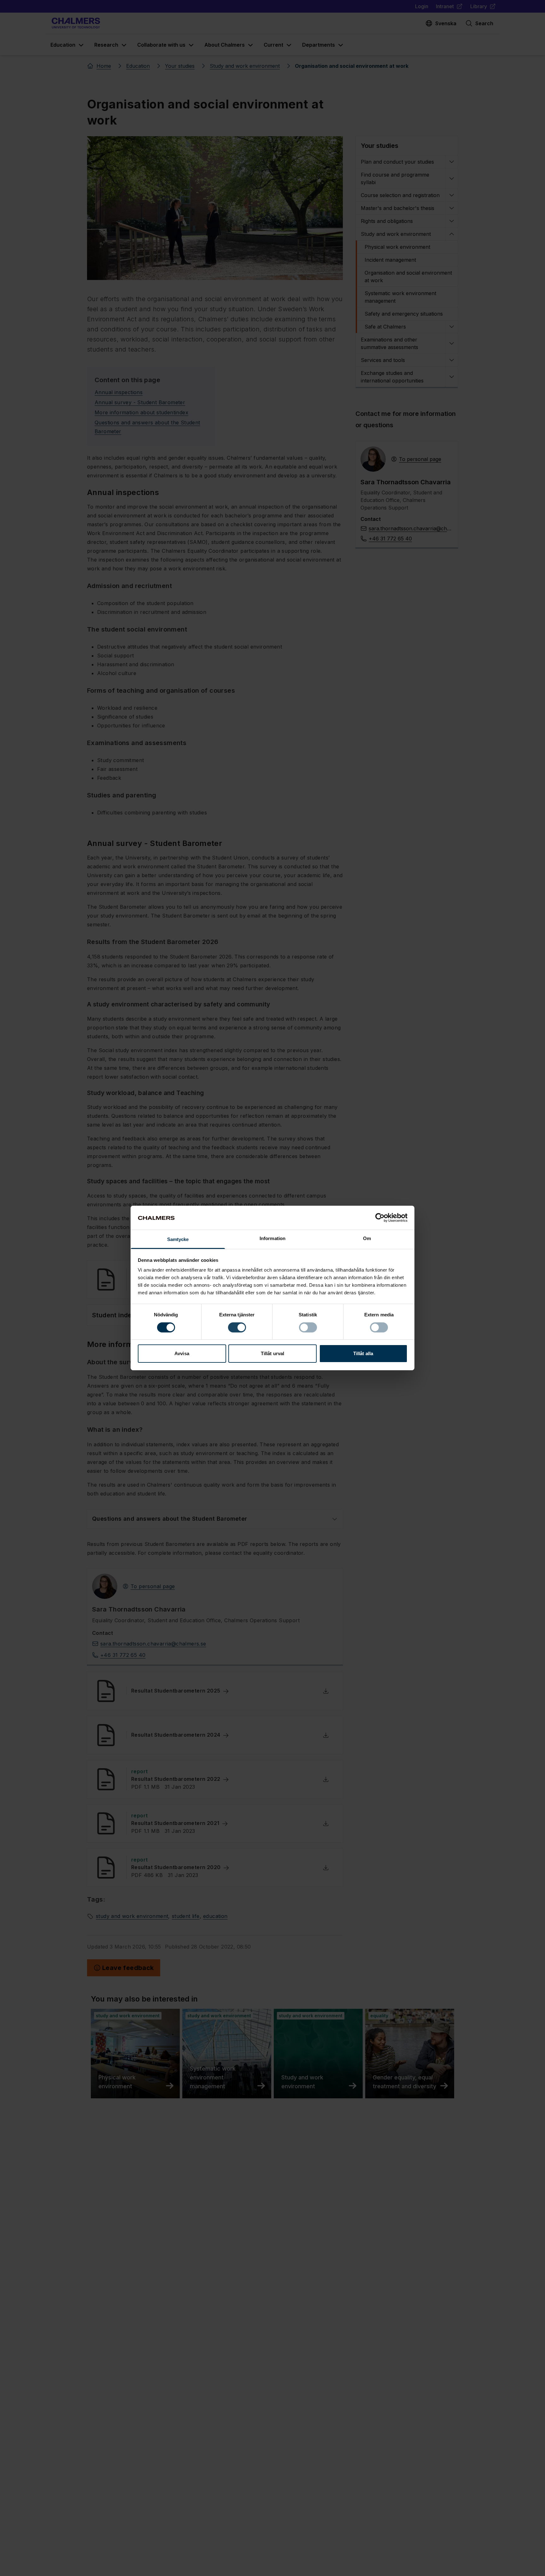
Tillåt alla (363, 1354)
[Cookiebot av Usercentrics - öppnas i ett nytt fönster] (380, 1218)
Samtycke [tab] (178, 1240)
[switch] (237, 1327)
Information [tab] (272, 1239)
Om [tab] (367, 1239)
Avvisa (182, 1354)
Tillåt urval (272, 1354)
